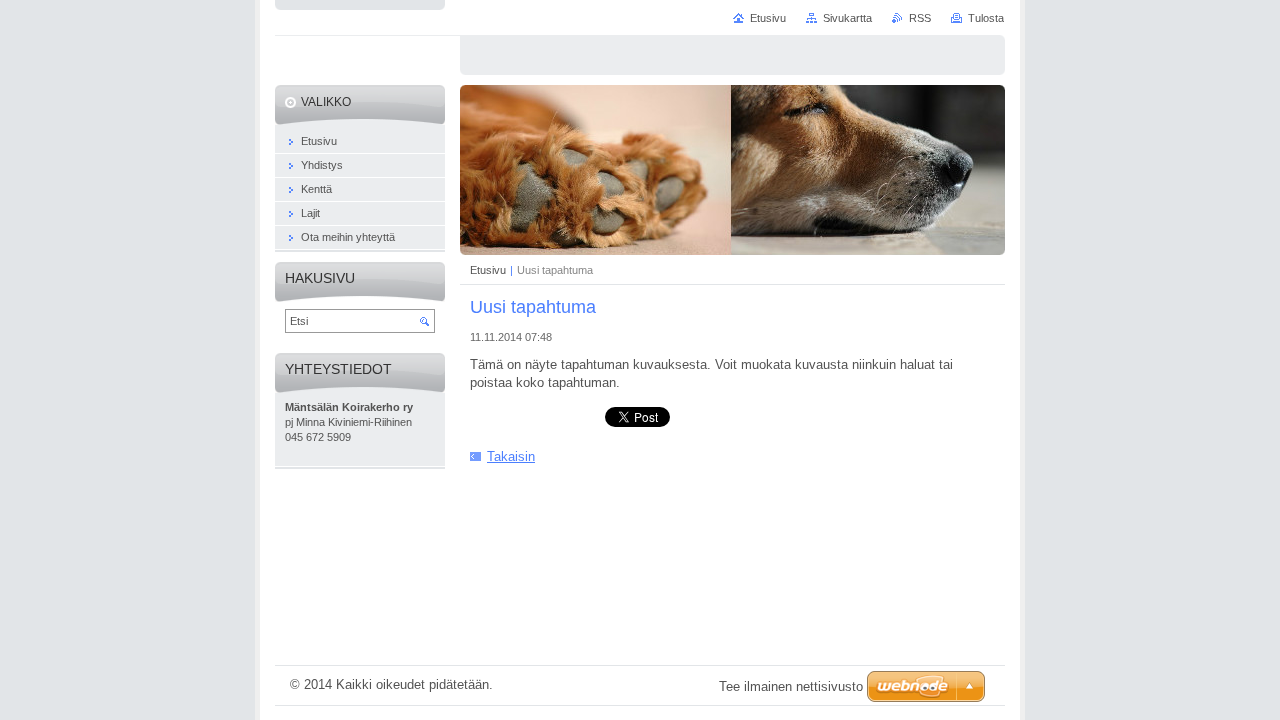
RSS (920, 18)
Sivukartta (847, 18)
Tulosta (986, 18)
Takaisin (511, 456)
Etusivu (488, 270)
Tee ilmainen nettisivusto (791, 686)
